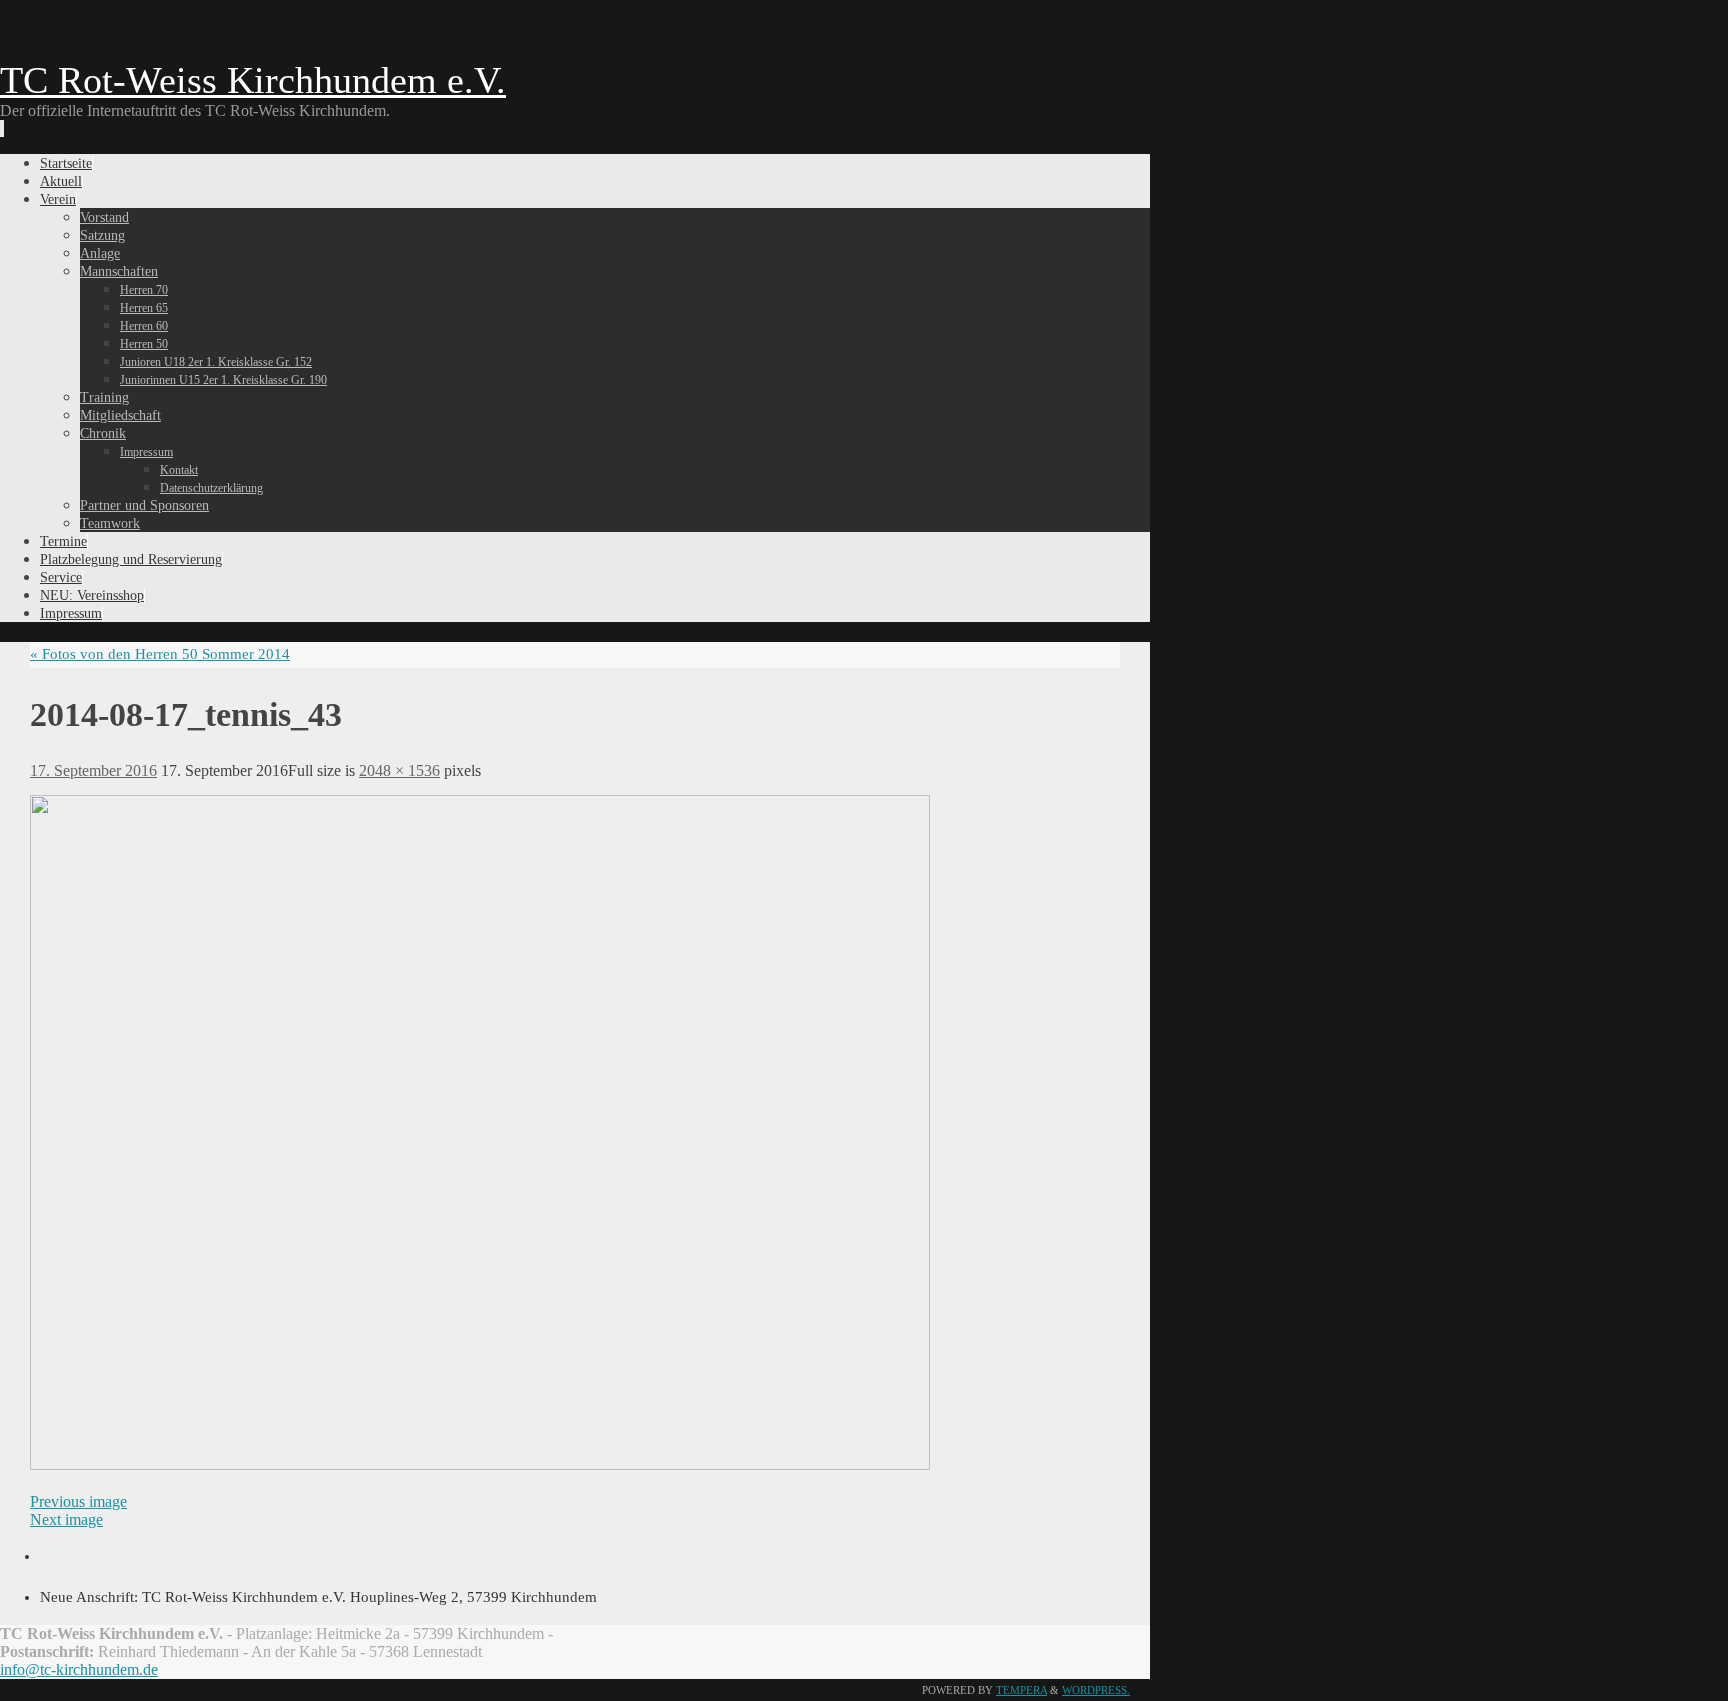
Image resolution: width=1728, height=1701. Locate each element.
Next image (66, 1519)
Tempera (1021, 1690)
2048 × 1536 (399, 770)
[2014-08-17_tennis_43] (480, 1465)
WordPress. (1096, 1690)
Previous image (78, 1501)
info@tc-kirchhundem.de (79, 1669)
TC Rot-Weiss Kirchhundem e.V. (253, 80)
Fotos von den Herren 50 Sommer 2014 (160, 654)
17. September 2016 (93, 770)
